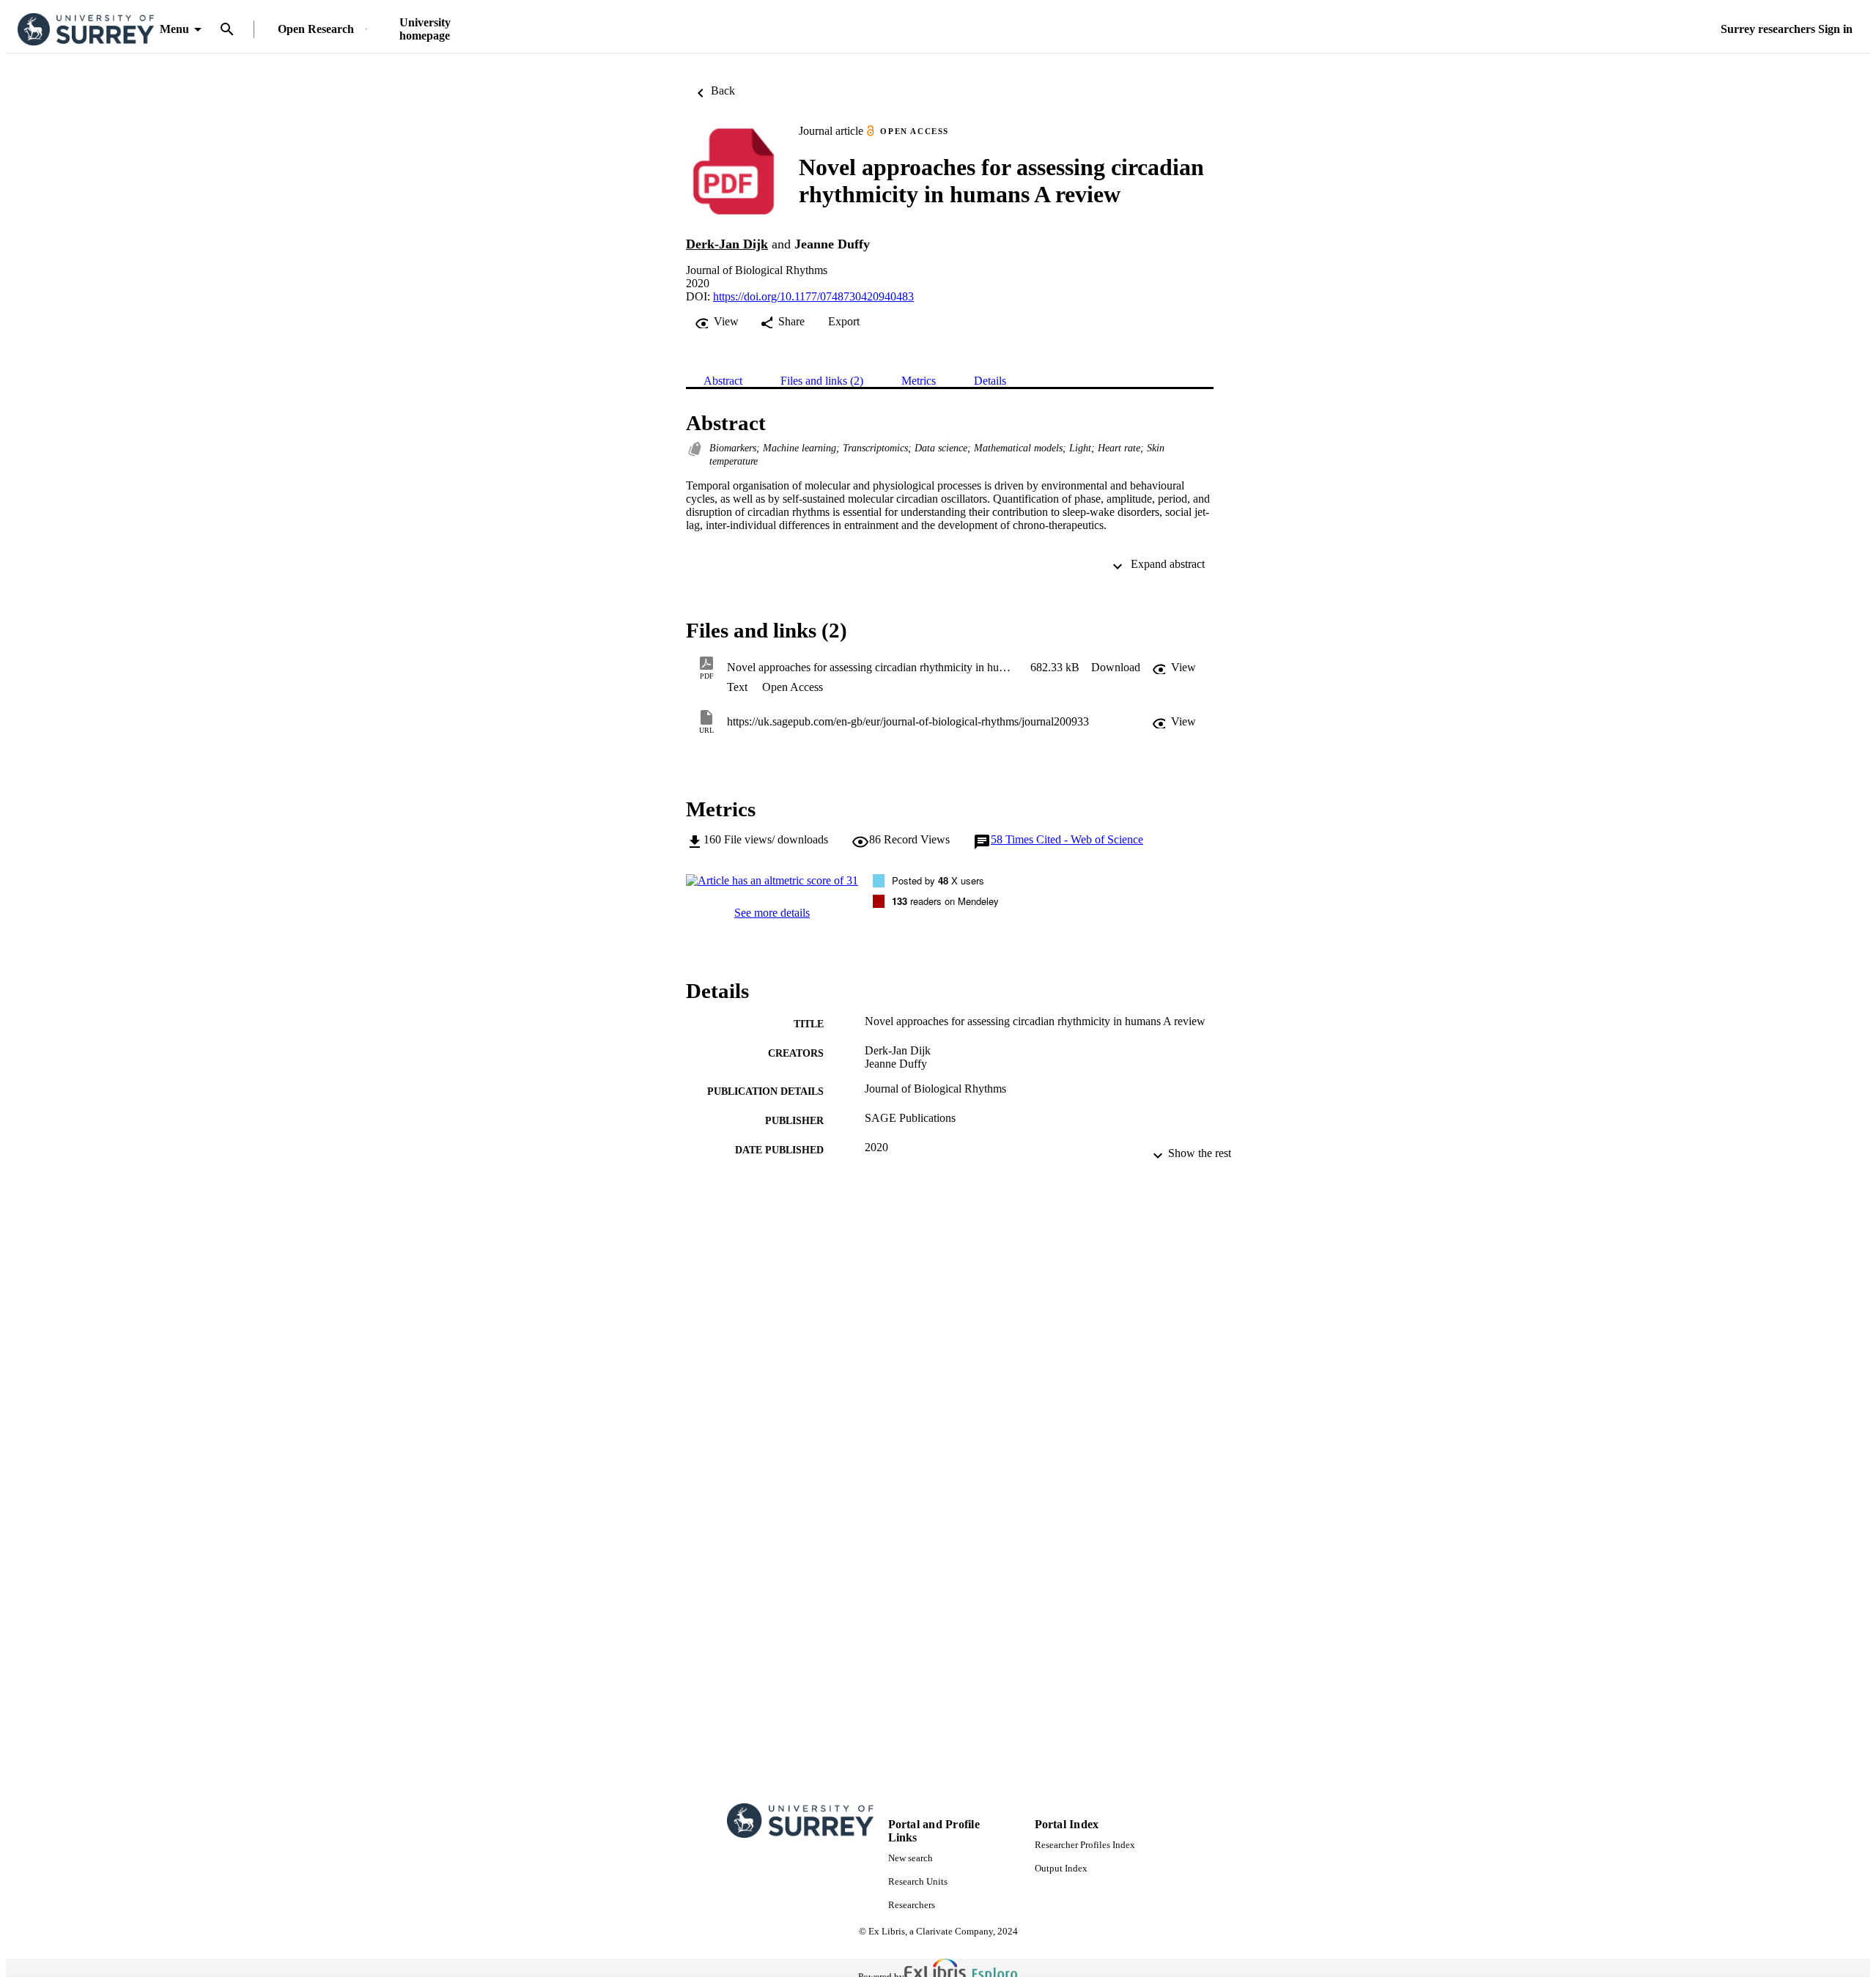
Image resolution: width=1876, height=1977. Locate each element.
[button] (1116, 668)
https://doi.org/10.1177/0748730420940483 (813, 296)
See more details (772, 913)
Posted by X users (938, 880)
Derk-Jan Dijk (727, 244)
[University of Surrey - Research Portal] (86, 30)
